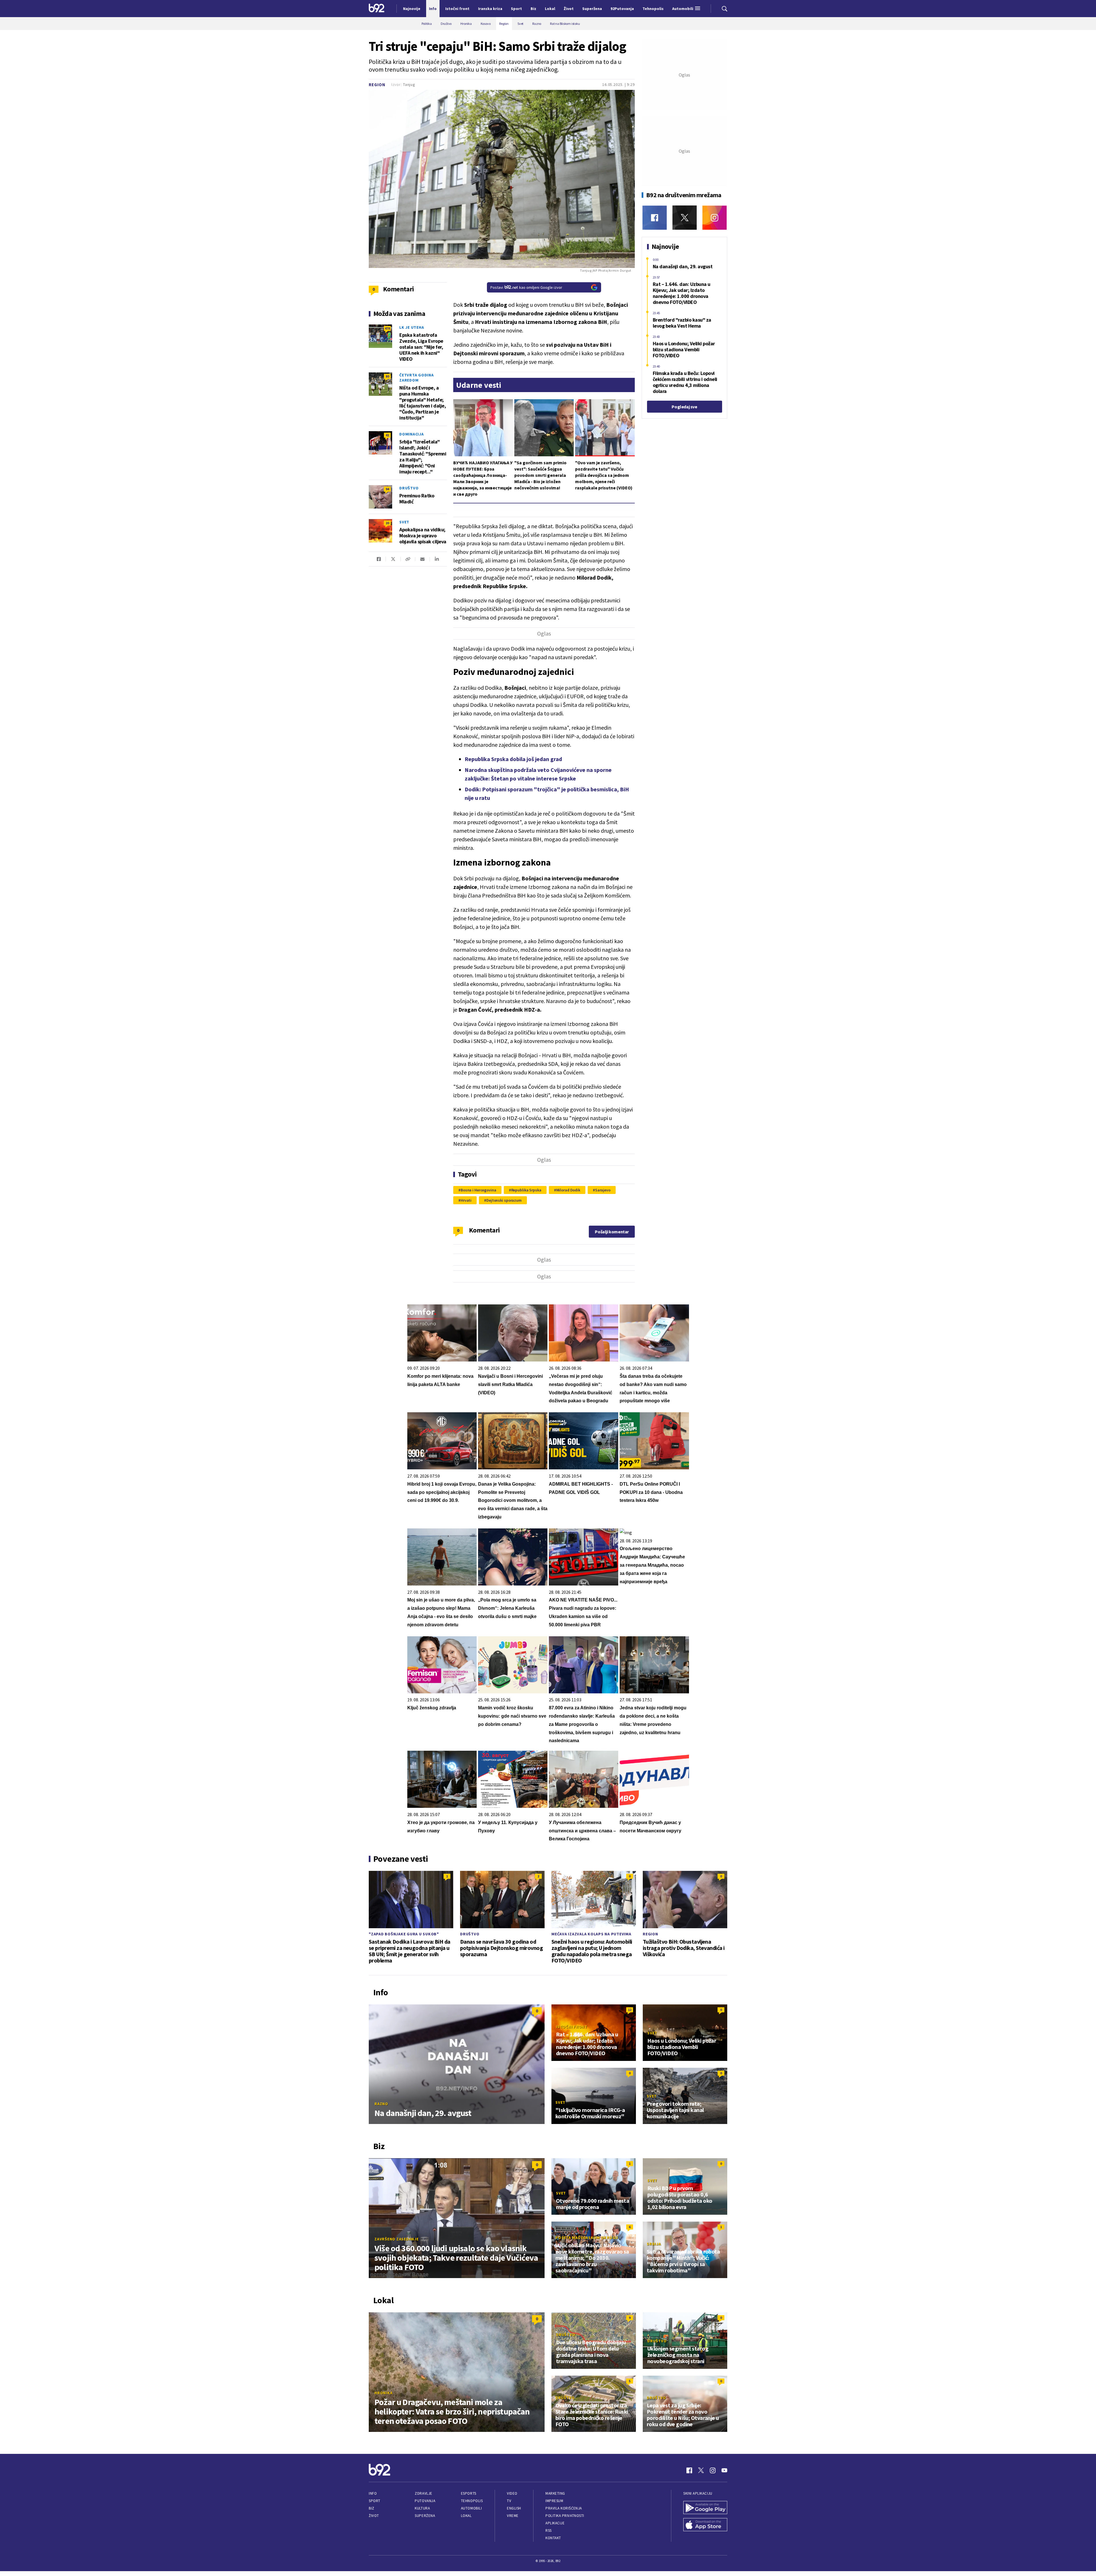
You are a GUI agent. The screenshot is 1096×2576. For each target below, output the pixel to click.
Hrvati (466, 1200)
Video (512, 2493)
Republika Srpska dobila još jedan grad (513, 759)
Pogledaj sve (684, 407)
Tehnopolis (472, 2501)
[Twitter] (685, 218)
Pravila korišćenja (564, 2508)
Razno (381, 2104)
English (514, 2508)
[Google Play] (705, 2508)
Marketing (555, 2493)
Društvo (409, 488)
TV (509, 2501)
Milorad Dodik (568, 1190)
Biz (372, 2508)
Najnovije (412, 9)
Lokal (466, 2516)
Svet (404, 522)
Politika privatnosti (565, 2516)
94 (387, 489)
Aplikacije (555, 2523)
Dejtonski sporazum (504, 1200)
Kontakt (553, 2538)
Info (373, 2493)
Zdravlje (423, 2493)
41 (387, 435)
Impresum (554, 2501)
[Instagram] (715, 218)
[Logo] (377, 9)
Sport (375, 2501)
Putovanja (425, 2501)
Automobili (471, 2508)
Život (374, 2516)
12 (630, 2010)
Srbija (654, 2244)
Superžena (425, 2516)
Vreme (513, 2516)
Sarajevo (603, 1190)
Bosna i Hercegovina (479, 1190)
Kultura (422, 2508)
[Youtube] (724, 2470)
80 (387, 376)
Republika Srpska (526, 1190)
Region (377, 85)
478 (387, 328)
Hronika (383, 2393)
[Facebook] (655, 218)
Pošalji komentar (612, 1232)
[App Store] (705, 2525)
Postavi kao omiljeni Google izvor (526, 287)
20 (387, 523)
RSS (549, 2530)
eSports (469, 2493)
